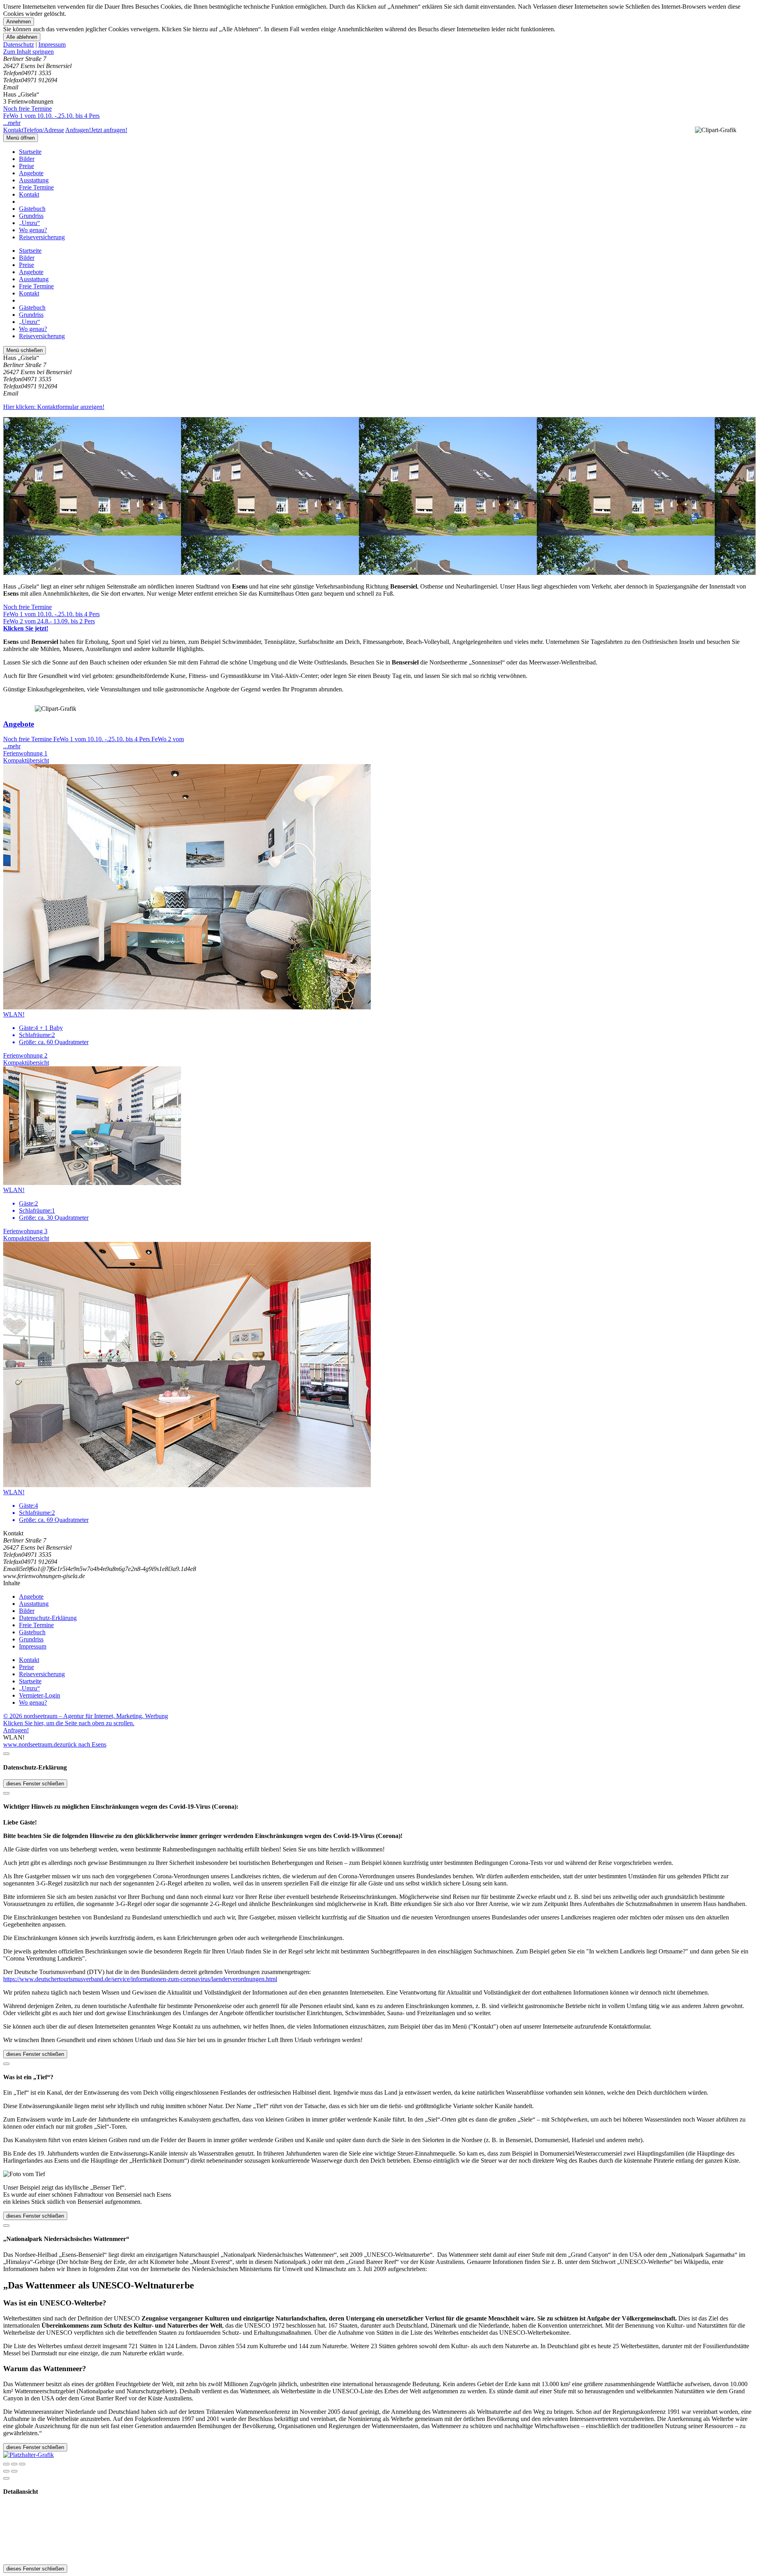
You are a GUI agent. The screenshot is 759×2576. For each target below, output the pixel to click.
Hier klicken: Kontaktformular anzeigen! (54, 407)
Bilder (27, 159)
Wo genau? (33, 230)
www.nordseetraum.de (31, 1744)
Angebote (31, 173)
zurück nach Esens (83, 1744)
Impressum (52, 44)
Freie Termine (36, 187)
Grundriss (31, 216)
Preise (26, 166)
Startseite (30, 152)
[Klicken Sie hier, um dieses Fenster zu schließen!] (6, 1754)
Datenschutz (19, 44)
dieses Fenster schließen (35, 1784)
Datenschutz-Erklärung (48, 1618)
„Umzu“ (29, 223)
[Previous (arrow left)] (6, 2471)
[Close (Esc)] (6, 2464)
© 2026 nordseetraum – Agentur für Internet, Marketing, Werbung (86, 1716)
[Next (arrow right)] (14, 2471)
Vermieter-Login (40, 1695)
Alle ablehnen (22, 37)
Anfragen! (16, 1730)
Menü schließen (25, 350)
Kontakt (29, 194)
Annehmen (19, 22)
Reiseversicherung (42, 237)
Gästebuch (32, 209)
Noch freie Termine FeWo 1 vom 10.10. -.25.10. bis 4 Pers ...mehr (51, 116)
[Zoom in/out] (22, 2464)
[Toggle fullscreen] (14, 2464)
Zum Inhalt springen (28, 52)
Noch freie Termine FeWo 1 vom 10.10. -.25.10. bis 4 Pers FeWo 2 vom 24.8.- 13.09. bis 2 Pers (51, 618)
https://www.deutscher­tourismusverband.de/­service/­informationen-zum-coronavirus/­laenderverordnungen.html (140, 1979)
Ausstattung (34, 180)
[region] (379, 52)
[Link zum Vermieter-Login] (28, 2455)
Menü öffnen (21, 138)
